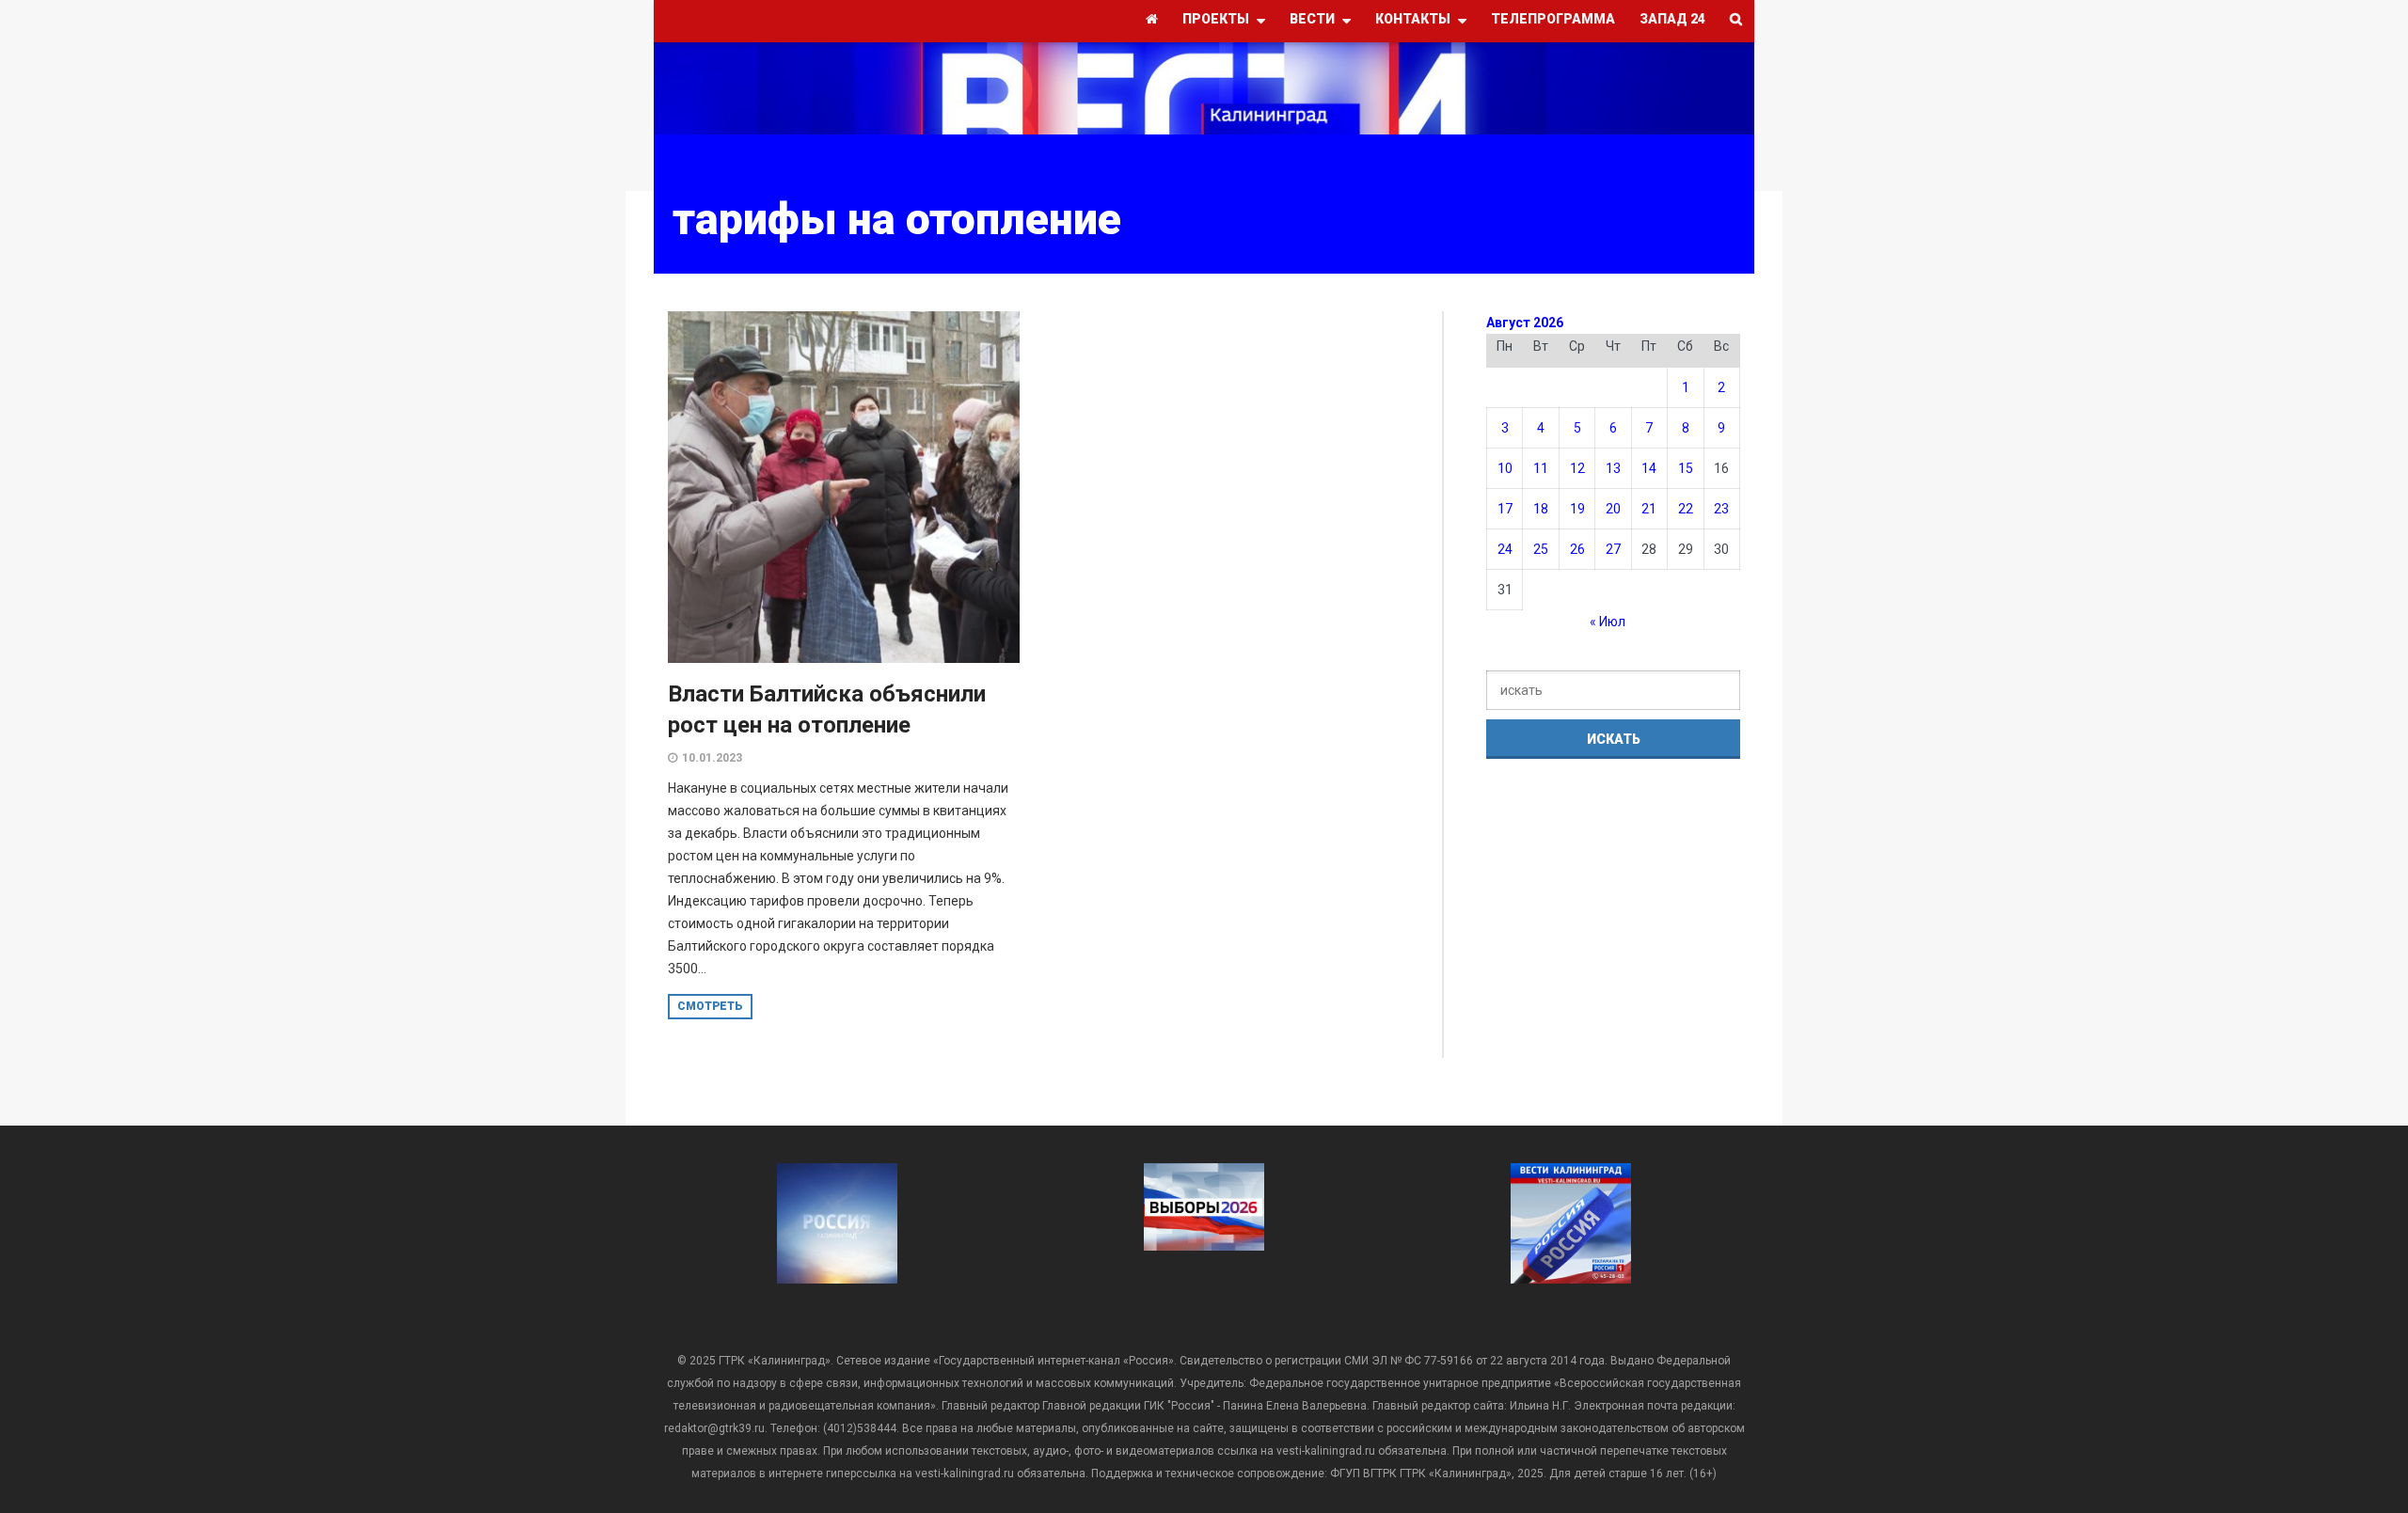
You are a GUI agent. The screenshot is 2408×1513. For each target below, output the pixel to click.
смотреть (710, 1006)
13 (1613, 468)
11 (1541, 468)
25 (1541, 549)
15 (1686, 468)
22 (1686, 509)
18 (1541, 509)
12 (1577, 468)
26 (1577, 549)
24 (1505, 549)
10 (1505, 468)
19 (1577, 509)
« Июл (1608, 622)
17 (1505, 509)
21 (1649, 509)
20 (1613, 509)
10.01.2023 (712, 758)
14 (1649, 468)
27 (1613, 549)
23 (1721, 509)
